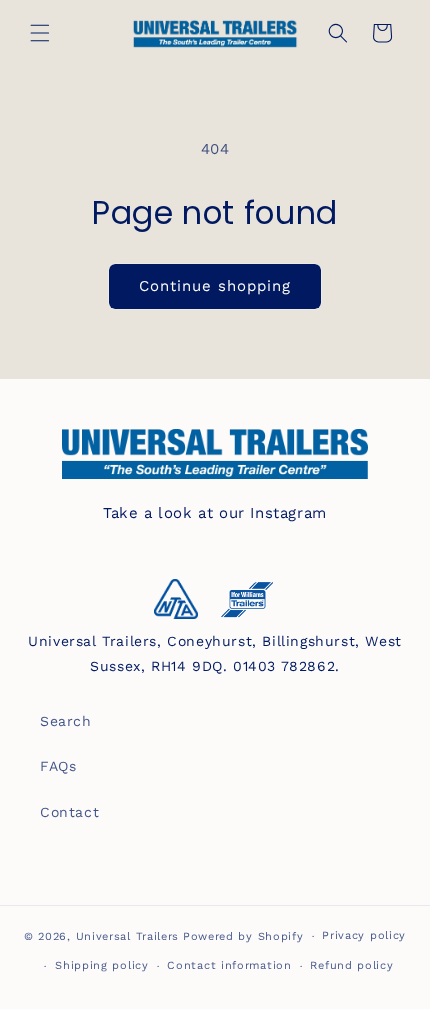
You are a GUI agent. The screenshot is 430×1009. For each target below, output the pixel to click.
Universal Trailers (128, 936)
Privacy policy (364, 935)
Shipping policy (102, 965)
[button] (40, 33)
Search (66, 721)
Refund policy (351, 965)
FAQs (58, 766)
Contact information (229, 965)
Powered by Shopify (243, 936)
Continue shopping (215, 286)
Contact (69, 812)
